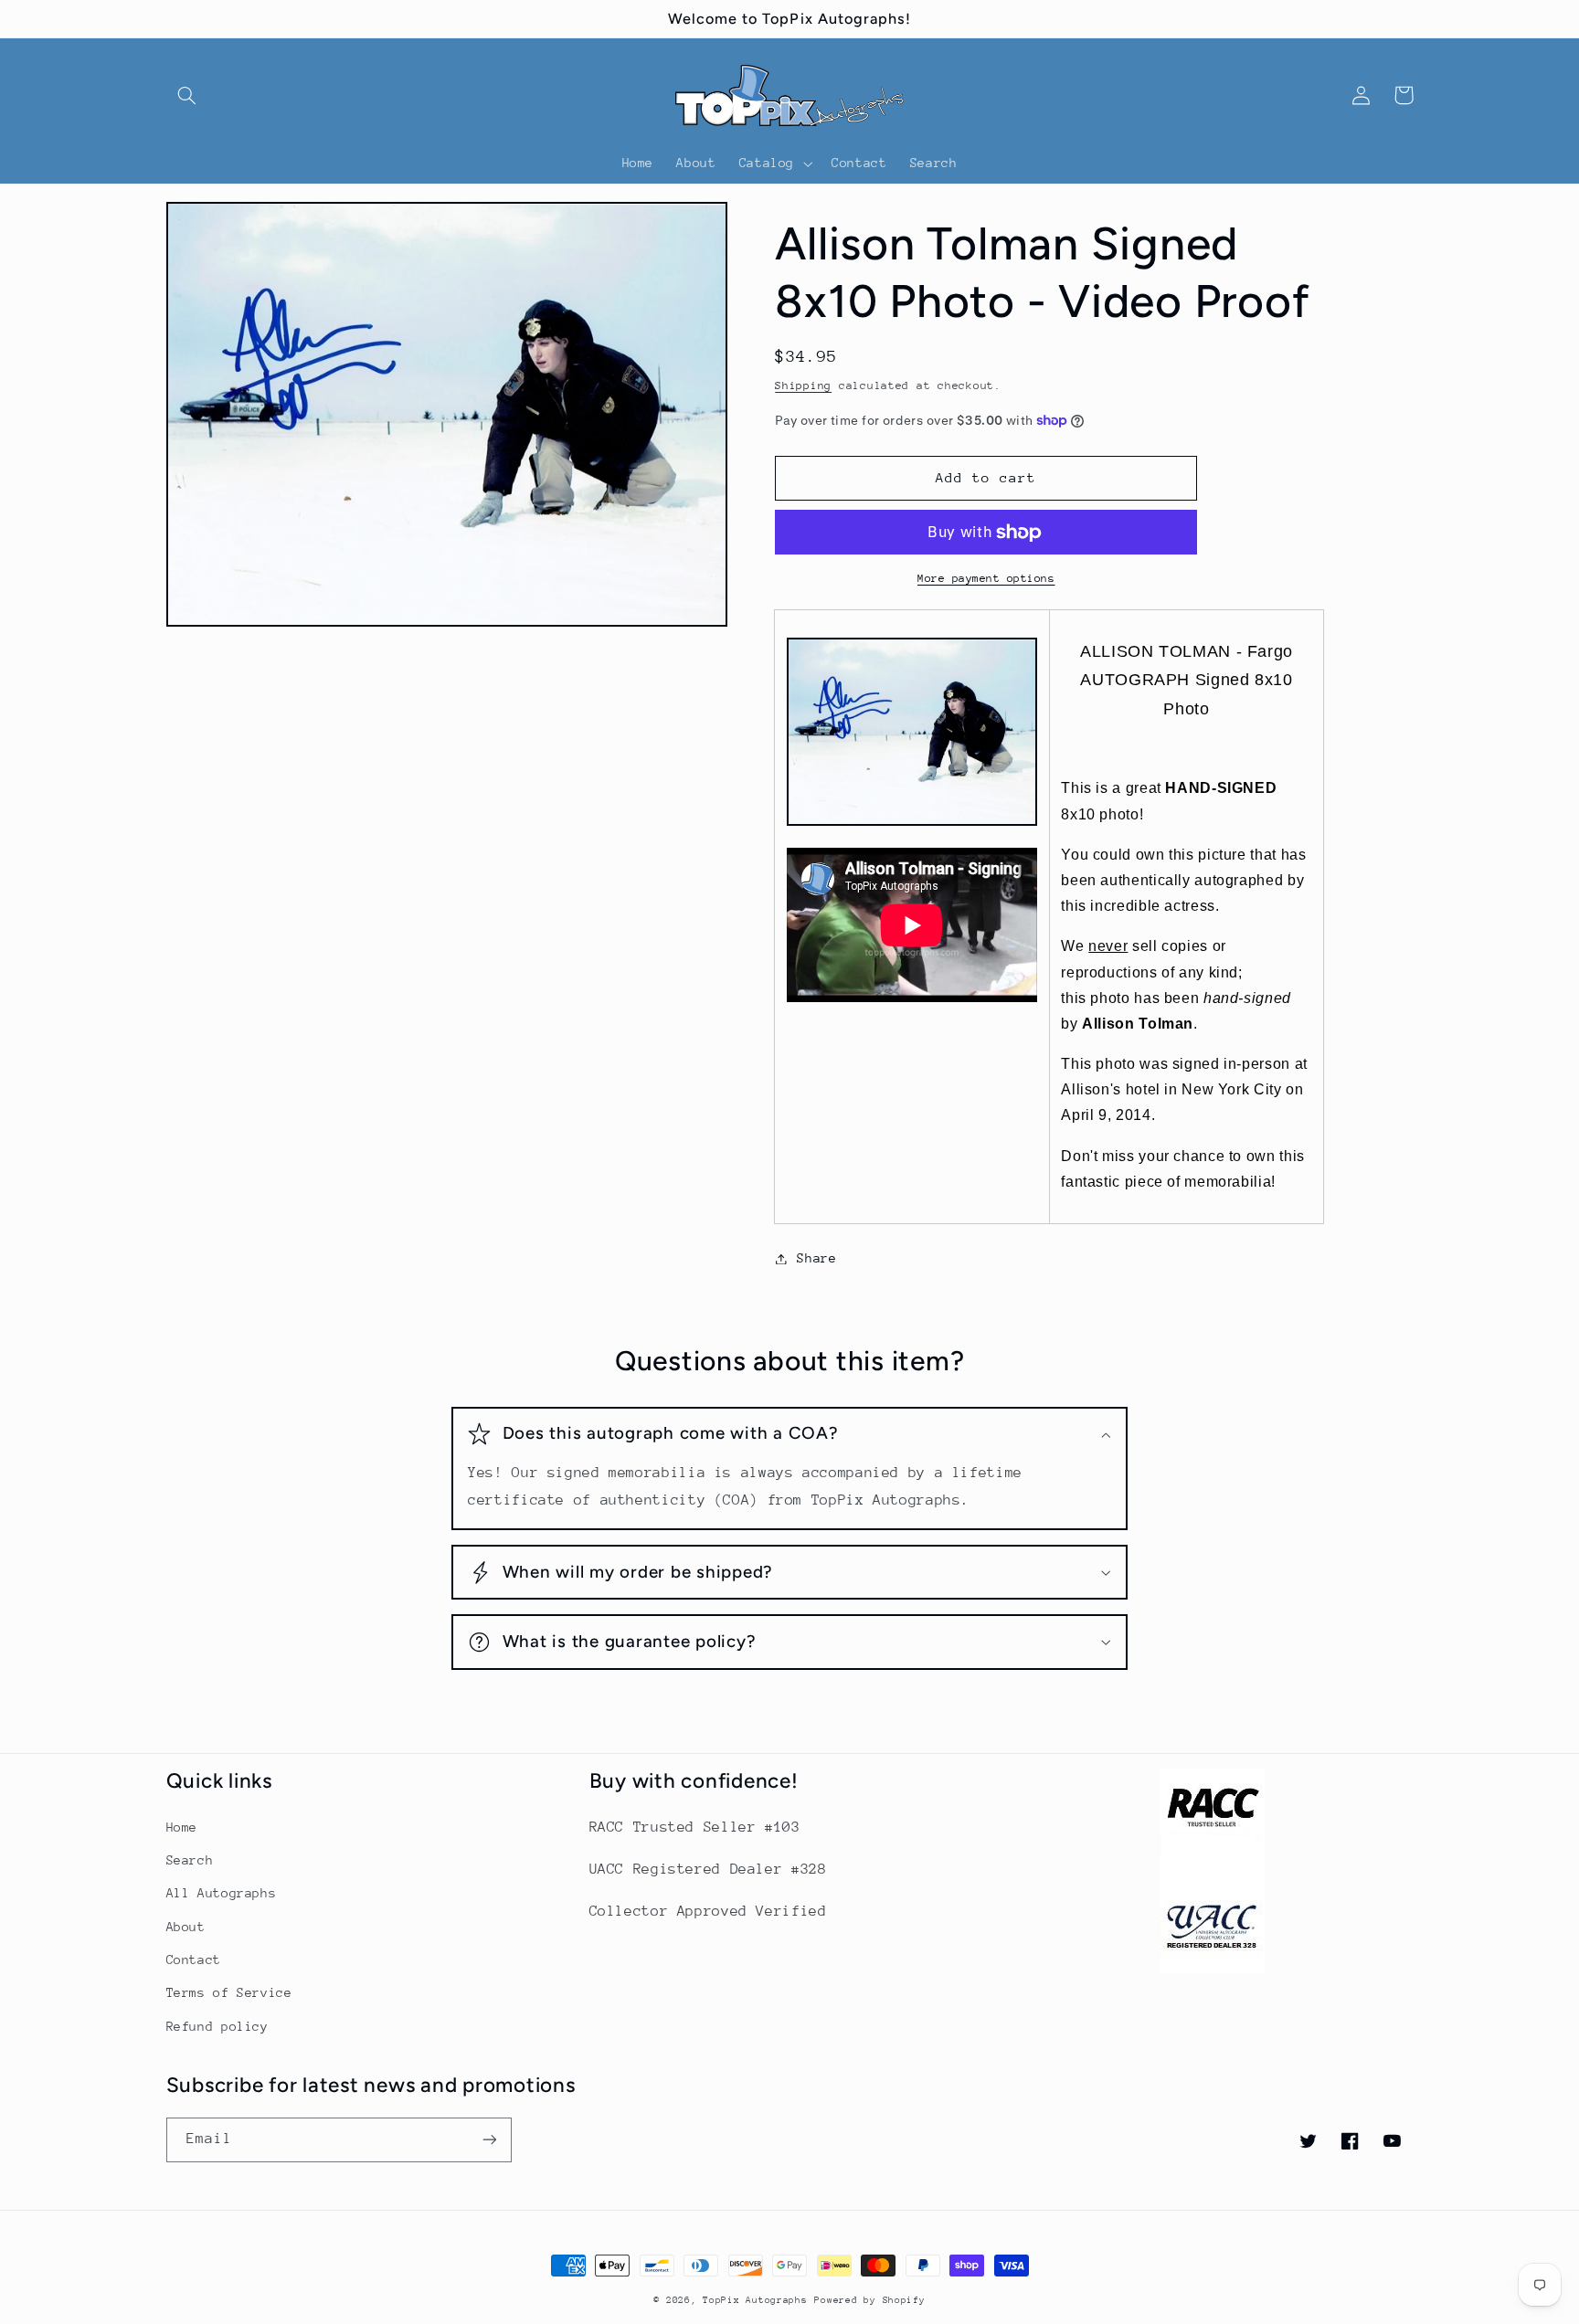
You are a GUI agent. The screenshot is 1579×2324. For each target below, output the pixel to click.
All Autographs (222, 1893)
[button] (187, 95)
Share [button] (816, 1258)
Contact (194, 1960)
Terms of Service (229, 1992)
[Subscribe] (489, 2140)
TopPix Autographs (755, 2300)
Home (182, 1827)
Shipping (803, 386)
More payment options (986, 578)
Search (190, 1860)
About (186, 1927)
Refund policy (217, 2026)
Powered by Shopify (869, 2300)
